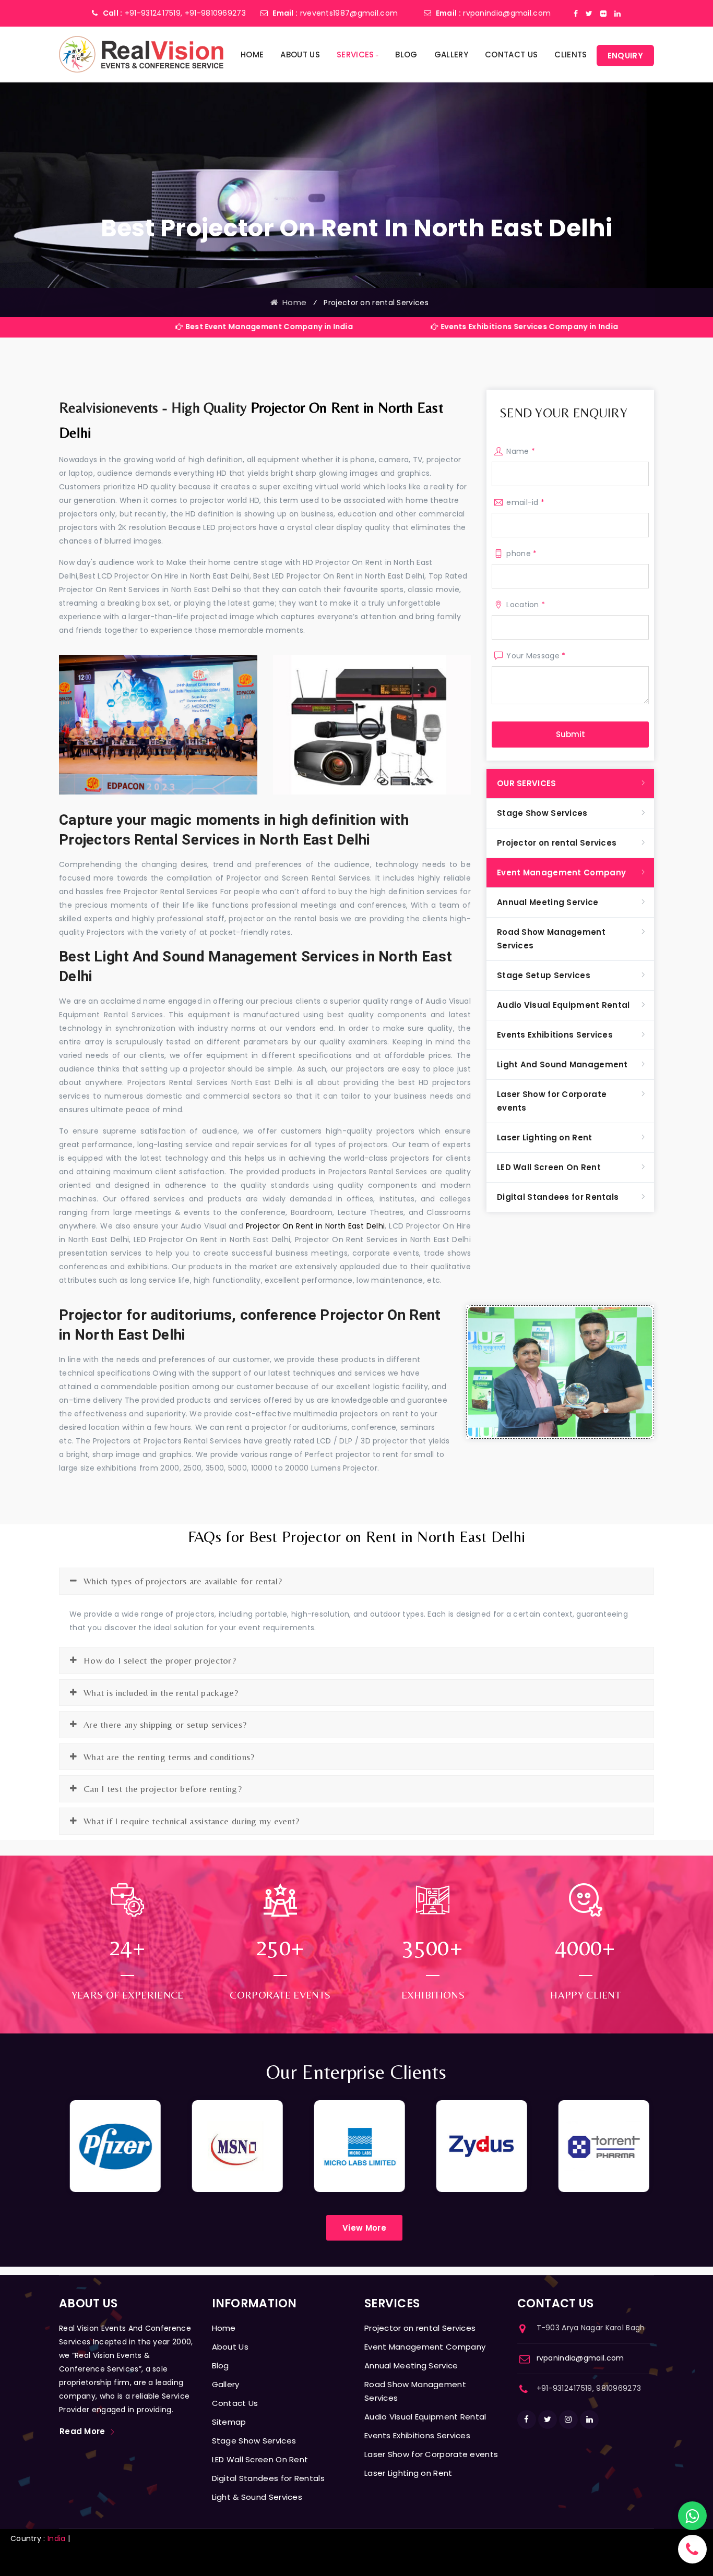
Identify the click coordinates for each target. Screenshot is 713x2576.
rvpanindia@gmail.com (507, 13)
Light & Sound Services (257, 2497)
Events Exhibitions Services (555, 1035)
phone (521, 553)
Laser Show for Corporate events (552, 1101)
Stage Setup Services (544, 975)
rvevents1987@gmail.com (349, 13)
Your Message (536, 656)
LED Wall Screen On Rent (549, 1167)
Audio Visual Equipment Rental (563, 1005)
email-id (525, 502)
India (57, 2538)
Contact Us (511, 55)
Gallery (451, 55)
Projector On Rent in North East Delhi (316, 1226)
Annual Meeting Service (548, 902)
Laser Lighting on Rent (545, 1137)
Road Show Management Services (551, 939)
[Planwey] (141, 54)
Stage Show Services (542, 813)
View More (364, 2228)
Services (355, 55)
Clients (571, 55)
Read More (82, 2431)
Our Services (527, 783)
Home (252, 55)
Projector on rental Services (557, 843)
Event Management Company (561, 872)
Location (526, 605)
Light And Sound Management (562, 1064)
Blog (406, 55)
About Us (300, 55)
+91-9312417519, (154, 13)
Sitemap (229, 2422)
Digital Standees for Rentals (558, 1197)
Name (521, 451)
